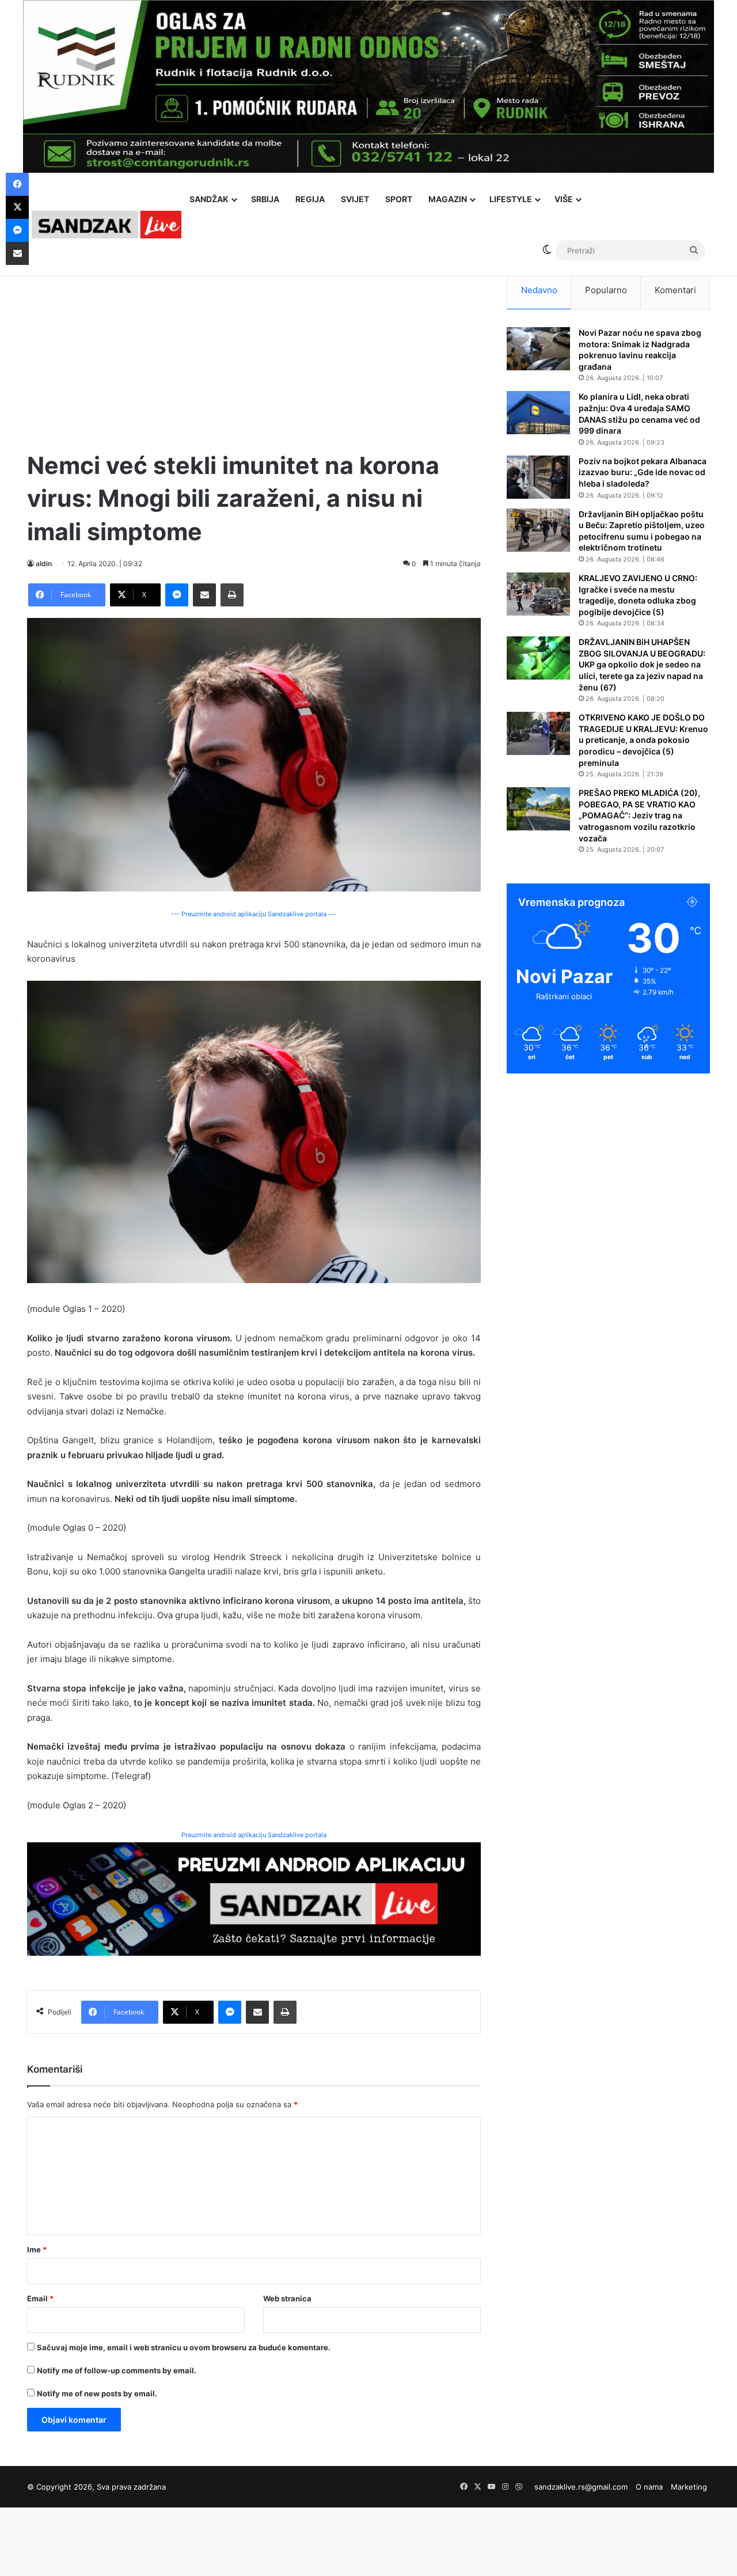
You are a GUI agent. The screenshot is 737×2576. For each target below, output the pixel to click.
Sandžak (209, 199)
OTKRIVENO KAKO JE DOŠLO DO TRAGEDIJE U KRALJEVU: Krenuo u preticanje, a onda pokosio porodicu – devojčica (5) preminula (643, 740)
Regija (310, 199)
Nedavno (539, 290)
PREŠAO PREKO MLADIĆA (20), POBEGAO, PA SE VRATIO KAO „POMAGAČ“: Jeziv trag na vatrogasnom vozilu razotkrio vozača (639, 815)
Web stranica (287, 2298)
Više (564, 199)
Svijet (355, 199)
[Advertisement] (254, 351)
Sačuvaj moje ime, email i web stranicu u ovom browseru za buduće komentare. (184, 2347)
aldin (44, 564)
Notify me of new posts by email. (97, 2393)
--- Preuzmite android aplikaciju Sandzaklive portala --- (254, 914)
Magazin (448, 199)
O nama (649, 2487)
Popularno (606, 290)
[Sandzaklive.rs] (107, 224)
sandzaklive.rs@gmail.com (581, 2487)
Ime (37, 2249)
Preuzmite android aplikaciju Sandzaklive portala (254, 1835)
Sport (399, 199)
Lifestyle (511, 199)
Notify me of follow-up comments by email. (117, 2370)
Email (40, 2298)
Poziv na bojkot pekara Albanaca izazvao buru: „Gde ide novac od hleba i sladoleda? (643, 472)
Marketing (689, 2487)
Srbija (265, 199)
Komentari (675, 290)
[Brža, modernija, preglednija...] (254, 1898)
